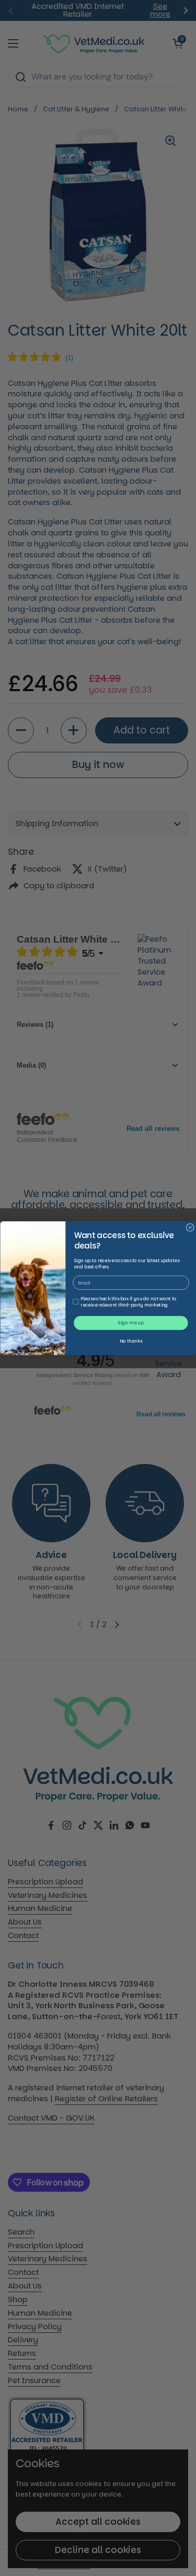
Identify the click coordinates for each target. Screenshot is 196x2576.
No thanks (131, 1341)
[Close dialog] (190, 1227)
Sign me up (131, 1323)
